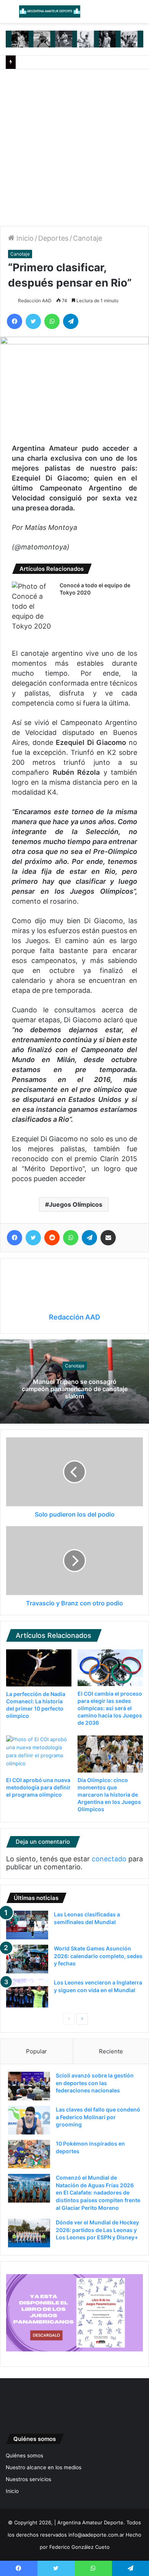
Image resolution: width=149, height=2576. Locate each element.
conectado (109, 1859)
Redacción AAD (35, 301)
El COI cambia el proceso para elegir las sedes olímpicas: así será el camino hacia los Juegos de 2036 (110, 1708)
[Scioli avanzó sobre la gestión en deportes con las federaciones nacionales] (29, 2086)
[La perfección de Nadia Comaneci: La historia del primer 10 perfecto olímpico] (39, 1668)
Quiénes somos (24, 2455)
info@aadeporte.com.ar (96, 2535)
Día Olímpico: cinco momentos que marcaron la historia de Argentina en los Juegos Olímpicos (109, 1795)
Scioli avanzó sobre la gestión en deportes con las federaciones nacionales (95, 2083)
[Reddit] (52, 1238)
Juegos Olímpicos (76, 1204)
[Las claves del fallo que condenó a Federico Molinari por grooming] (29, 2120)
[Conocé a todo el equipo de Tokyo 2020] (33, 606)
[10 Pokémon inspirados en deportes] (29, 2154)
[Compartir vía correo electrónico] (108, 1238)
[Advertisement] (74, 148)
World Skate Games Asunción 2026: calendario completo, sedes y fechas (98, 1956)
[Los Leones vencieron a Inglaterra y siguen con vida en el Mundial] (27, 1993)
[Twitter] (33, 321)
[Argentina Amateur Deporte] (50, 11)
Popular (36, 2051)
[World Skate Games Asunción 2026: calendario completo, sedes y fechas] (27, 1959)
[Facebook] (15, 321)
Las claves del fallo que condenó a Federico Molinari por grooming (98, 2117)
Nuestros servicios (28, 2479)
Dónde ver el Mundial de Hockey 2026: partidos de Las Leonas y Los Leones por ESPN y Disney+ (97, 2230)
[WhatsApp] (52, 321)
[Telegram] (71, 321)
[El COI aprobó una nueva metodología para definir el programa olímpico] (39, 1754)
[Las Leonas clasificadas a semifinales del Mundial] (27, 1925)
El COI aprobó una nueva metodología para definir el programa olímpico (38, 1787)
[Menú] (10, 14)
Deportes (53, 238)
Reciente (111, 2051)
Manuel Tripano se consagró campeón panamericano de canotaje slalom (75, 1388)
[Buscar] (139, 14)
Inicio (24, 238)
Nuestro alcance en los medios (44, 2467)
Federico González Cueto (79, 2547)
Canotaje (87, 238)
